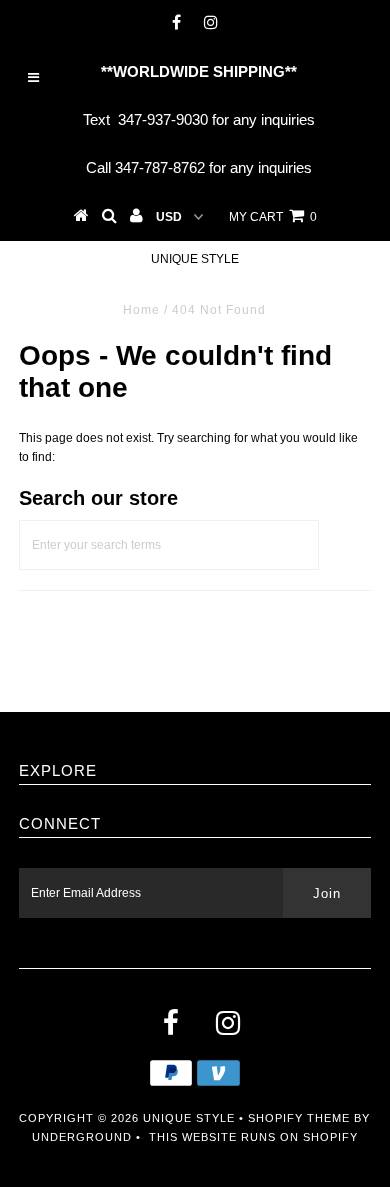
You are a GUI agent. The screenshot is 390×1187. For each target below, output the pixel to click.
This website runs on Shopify (253, 1137)
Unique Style (195, 259)
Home (141, 310)
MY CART (273, 217)
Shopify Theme (299, 1118)
